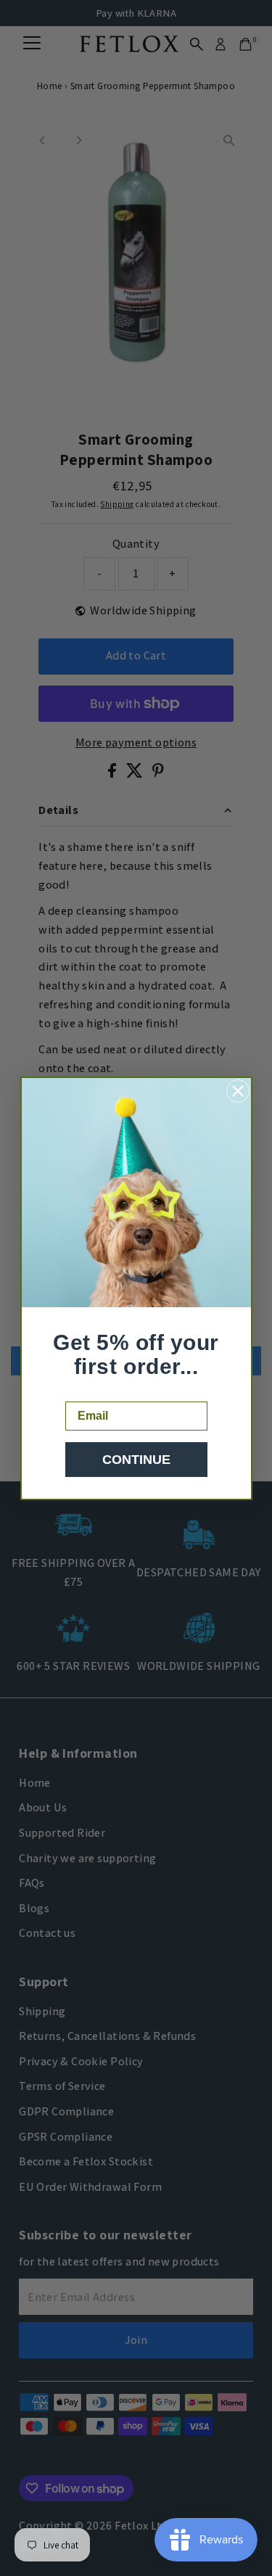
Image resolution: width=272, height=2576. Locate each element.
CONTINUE (136, 1460)
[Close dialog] (238, 1091)
